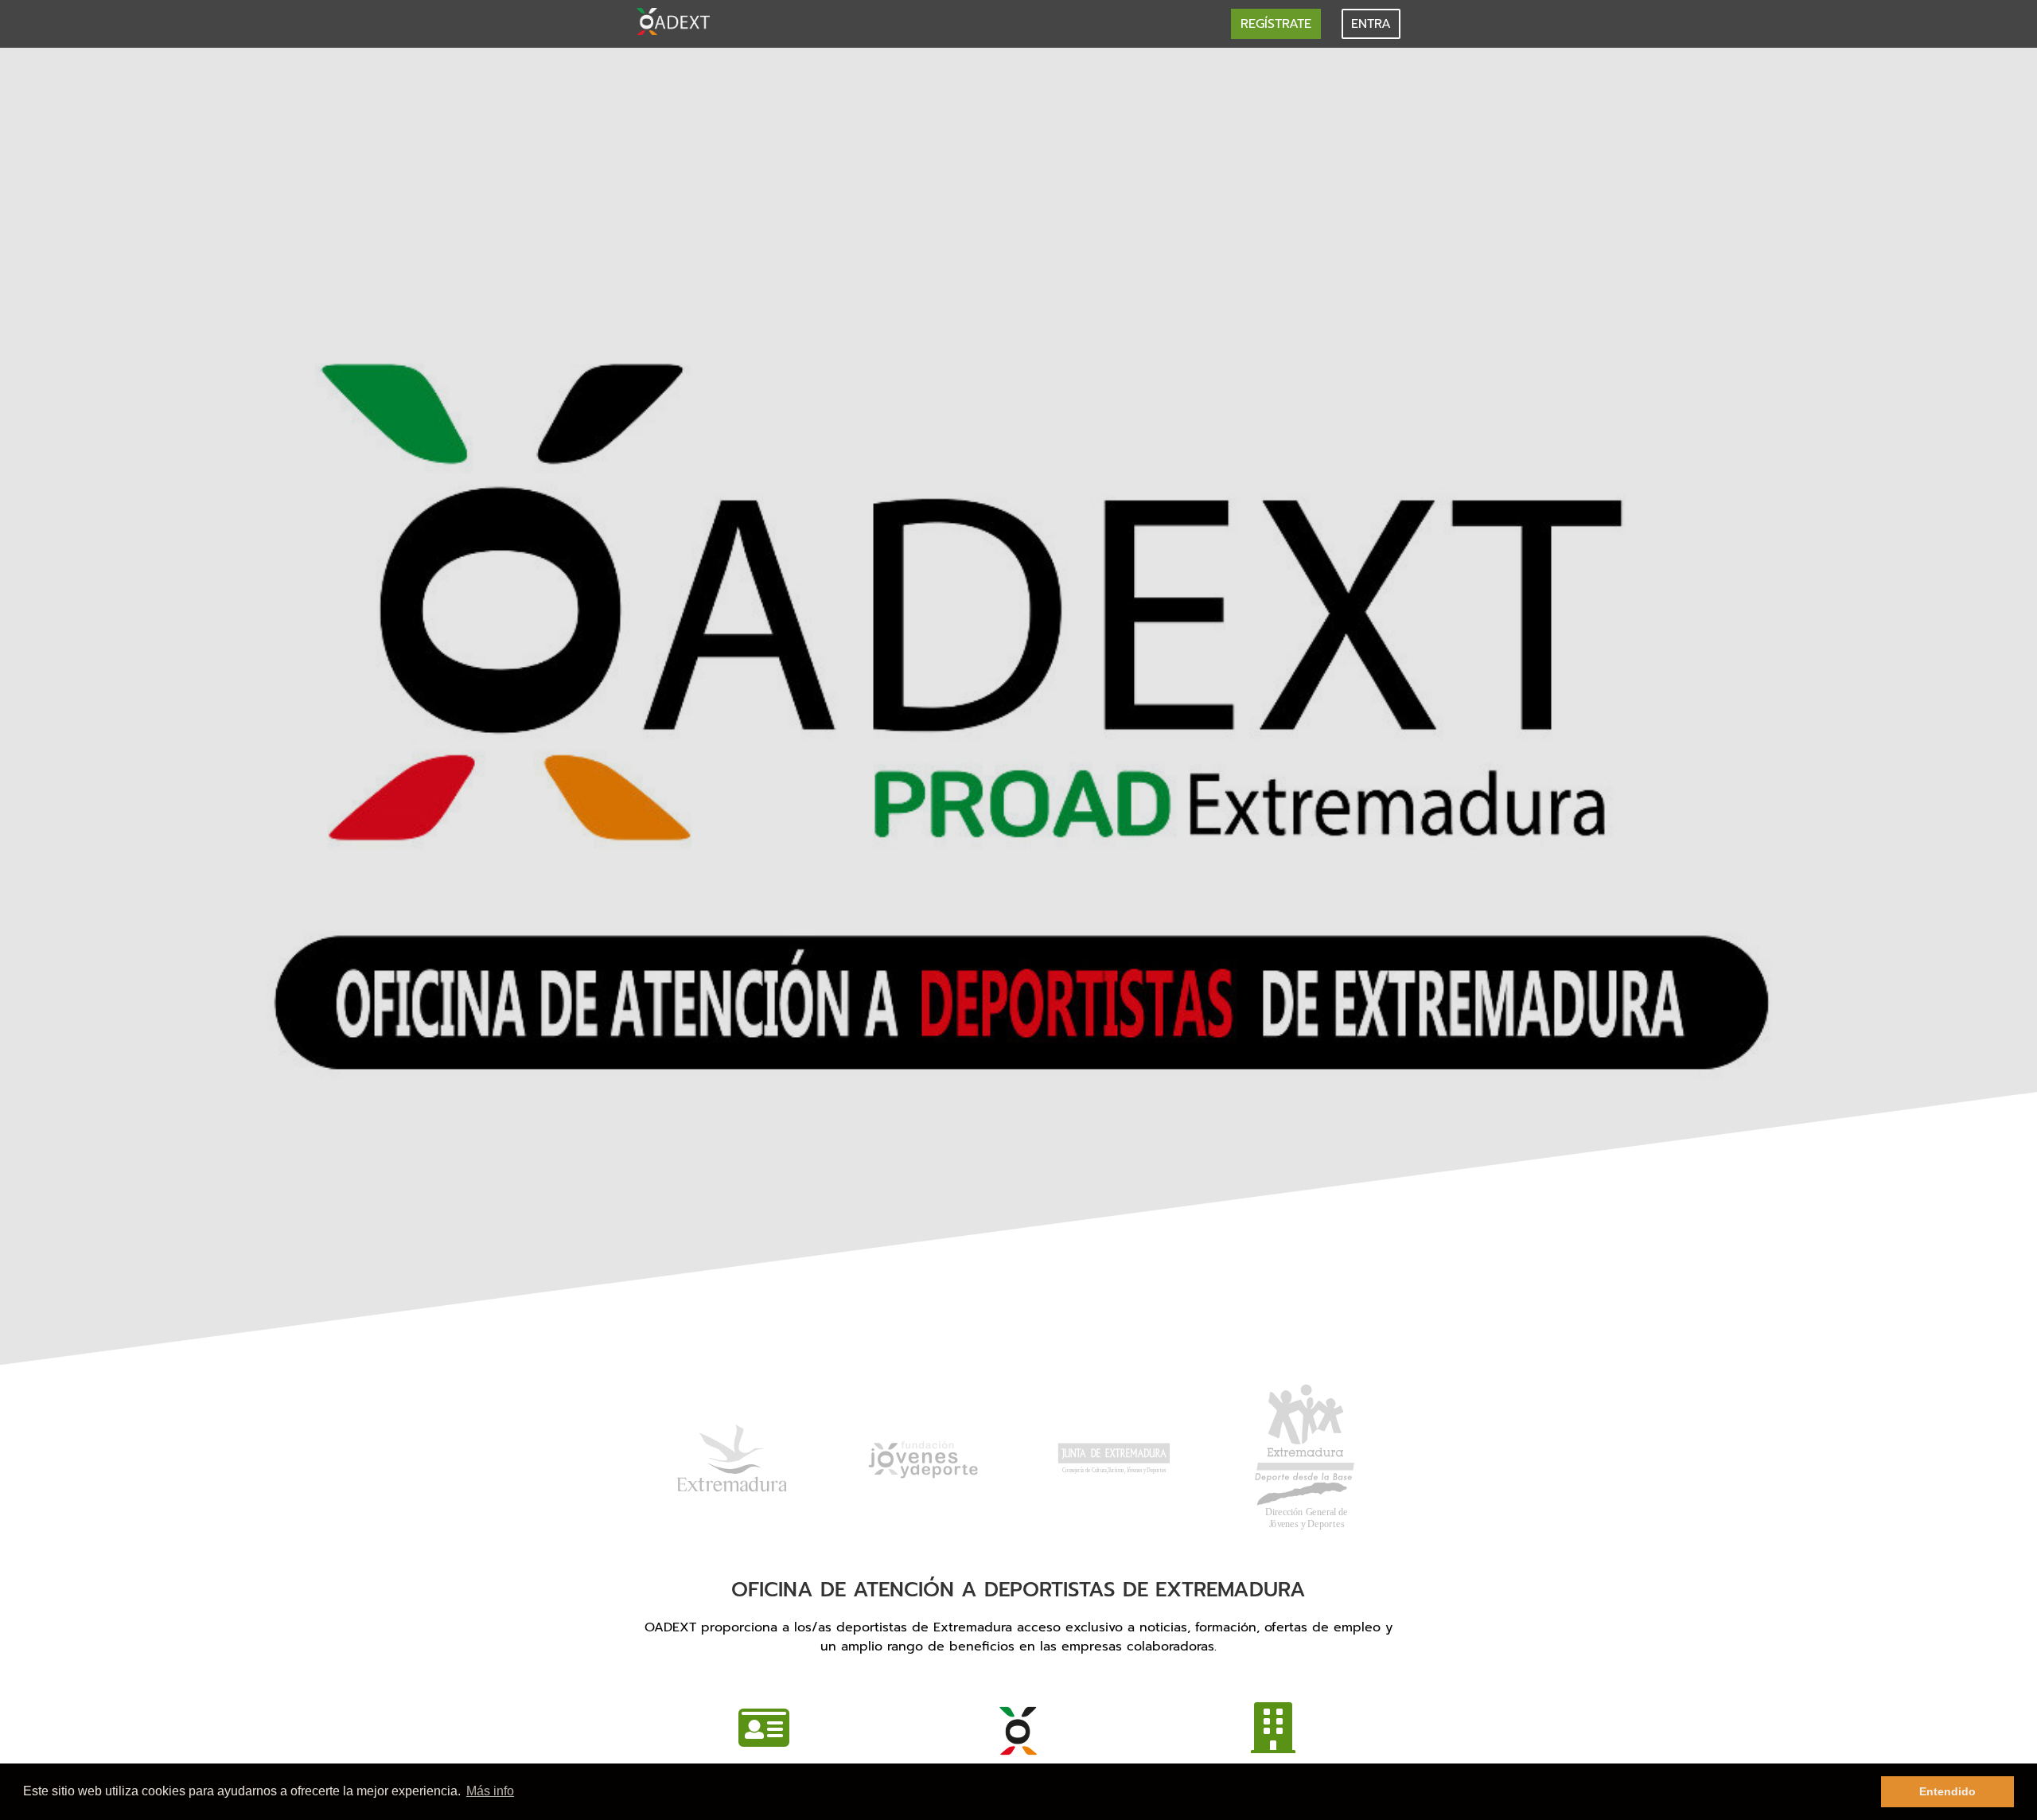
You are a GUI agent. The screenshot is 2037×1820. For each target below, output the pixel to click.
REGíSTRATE (1276, 24)
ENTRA (1371, 24)
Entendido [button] (1947, 1791)
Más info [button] (490, 1791)
